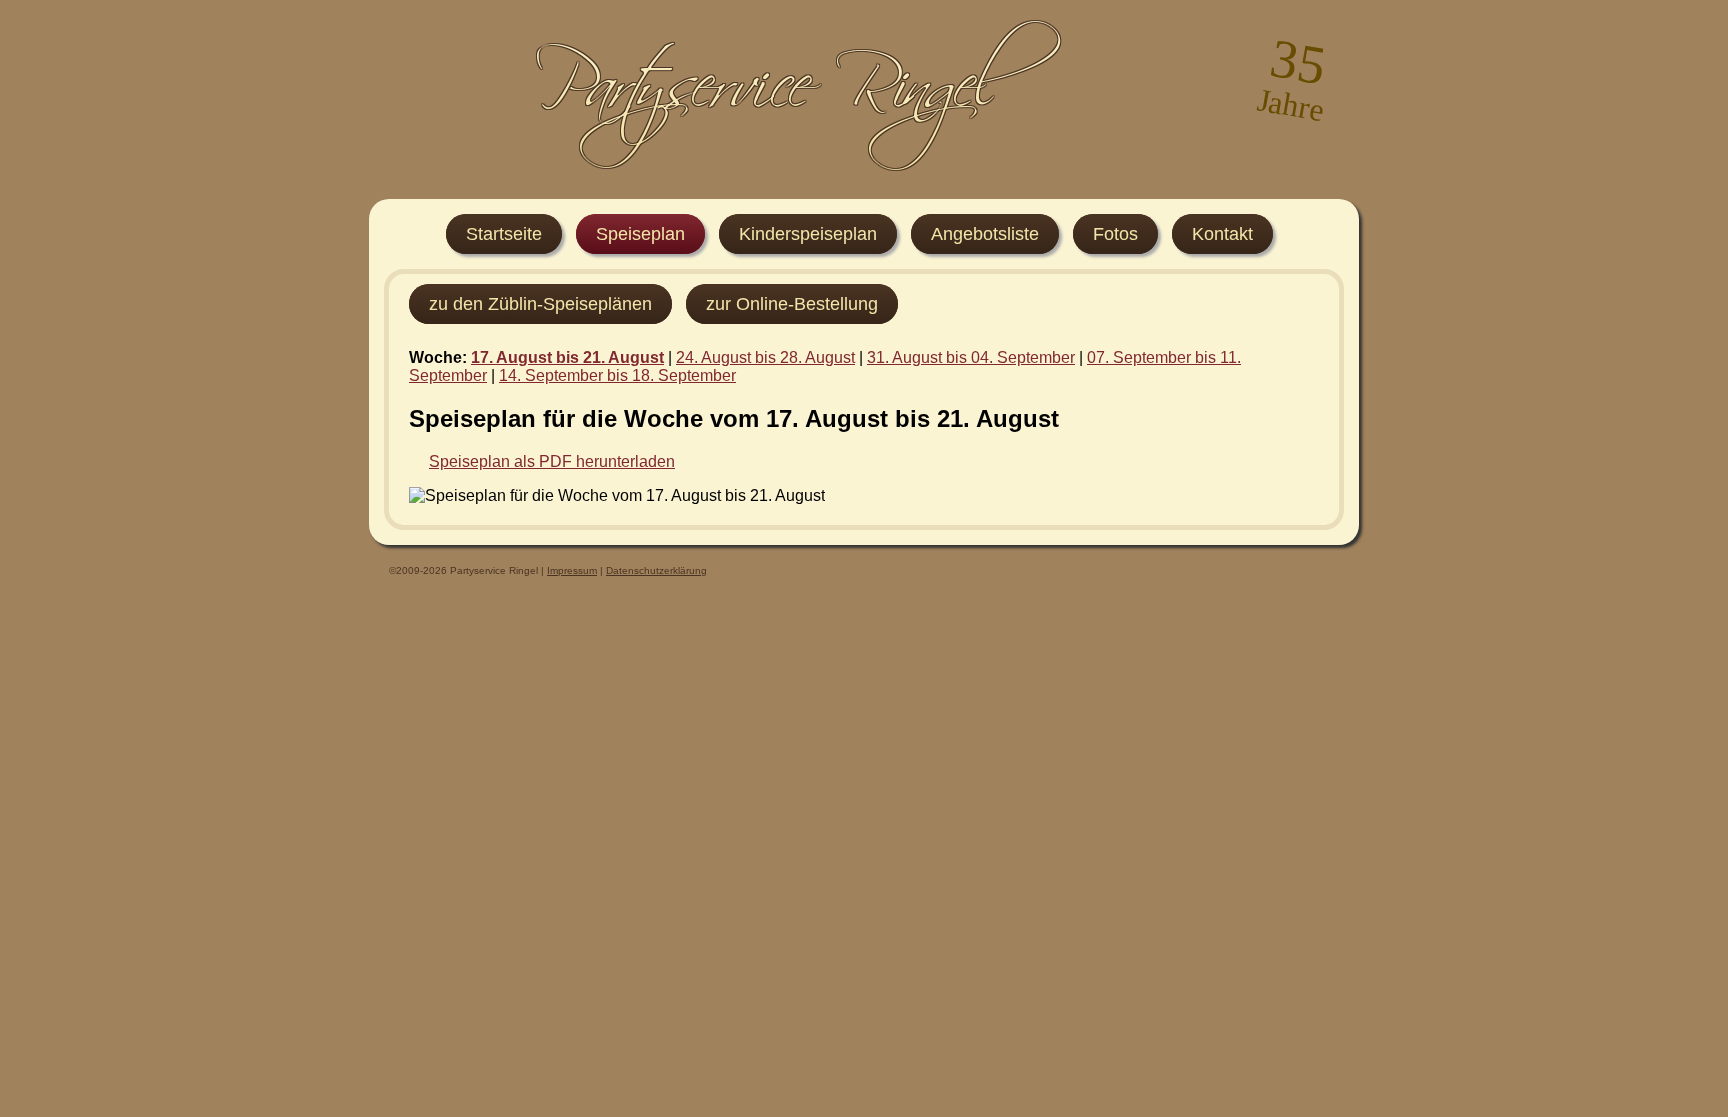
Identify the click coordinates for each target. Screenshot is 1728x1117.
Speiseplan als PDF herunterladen (552, 461)
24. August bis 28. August (765, 357)
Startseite (504, 234)
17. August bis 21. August (567, 357)
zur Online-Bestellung (792, 304)
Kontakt (1222, 234)
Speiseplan (640, 234)
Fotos (1115, 234)
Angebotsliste (985, 234)
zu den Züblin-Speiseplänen (540, 304)
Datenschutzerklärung (656, 570)
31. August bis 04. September (971, 357)
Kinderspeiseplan (808, 234)
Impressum (572, 570)
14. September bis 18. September (617, 375)
